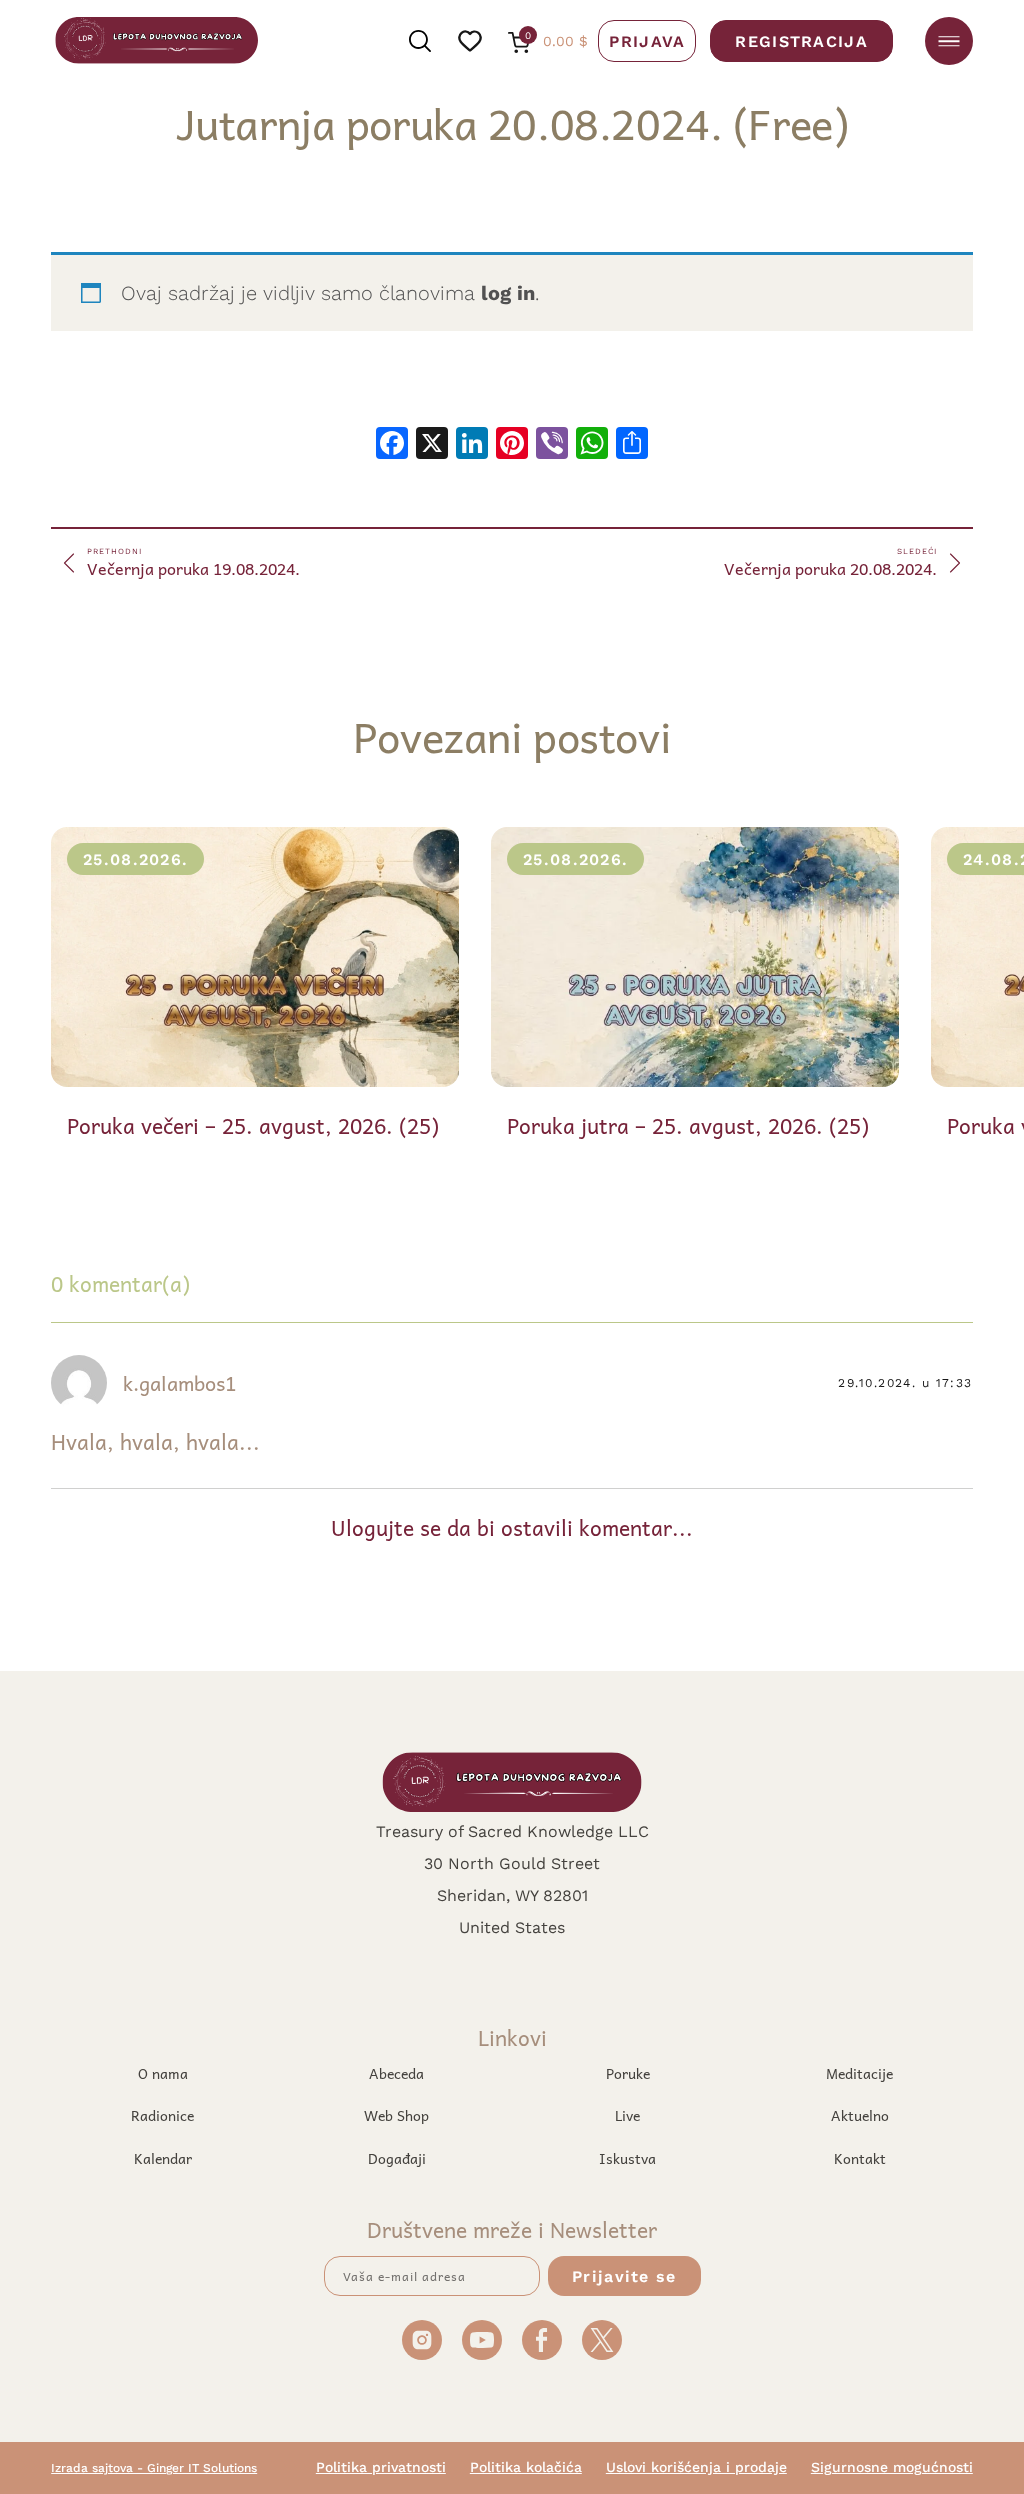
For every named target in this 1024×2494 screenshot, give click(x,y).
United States (512, 1926)
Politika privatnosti (381, 2467)
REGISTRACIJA (801, 40)
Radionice (162, 2115)
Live (627, 2115)
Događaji (397, 2158)
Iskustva (627, 2158)
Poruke (628, 2073)
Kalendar (163, 2158)
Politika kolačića (526, 2467)
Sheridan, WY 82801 (512, 1894)
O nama (163, 2073)
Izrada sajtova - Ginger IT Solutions (154, 2467)
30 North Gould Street (512, 1862)
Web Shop (396, 2115)
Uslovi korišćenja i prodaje (696, 2467)
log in (508, 292)
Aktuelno (860, 2115)
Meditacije (859, 2073)
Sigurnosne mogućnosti (892, 2467)
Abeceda (396, 2073)
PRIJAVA (647, 40)
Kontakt (860, 2158)
